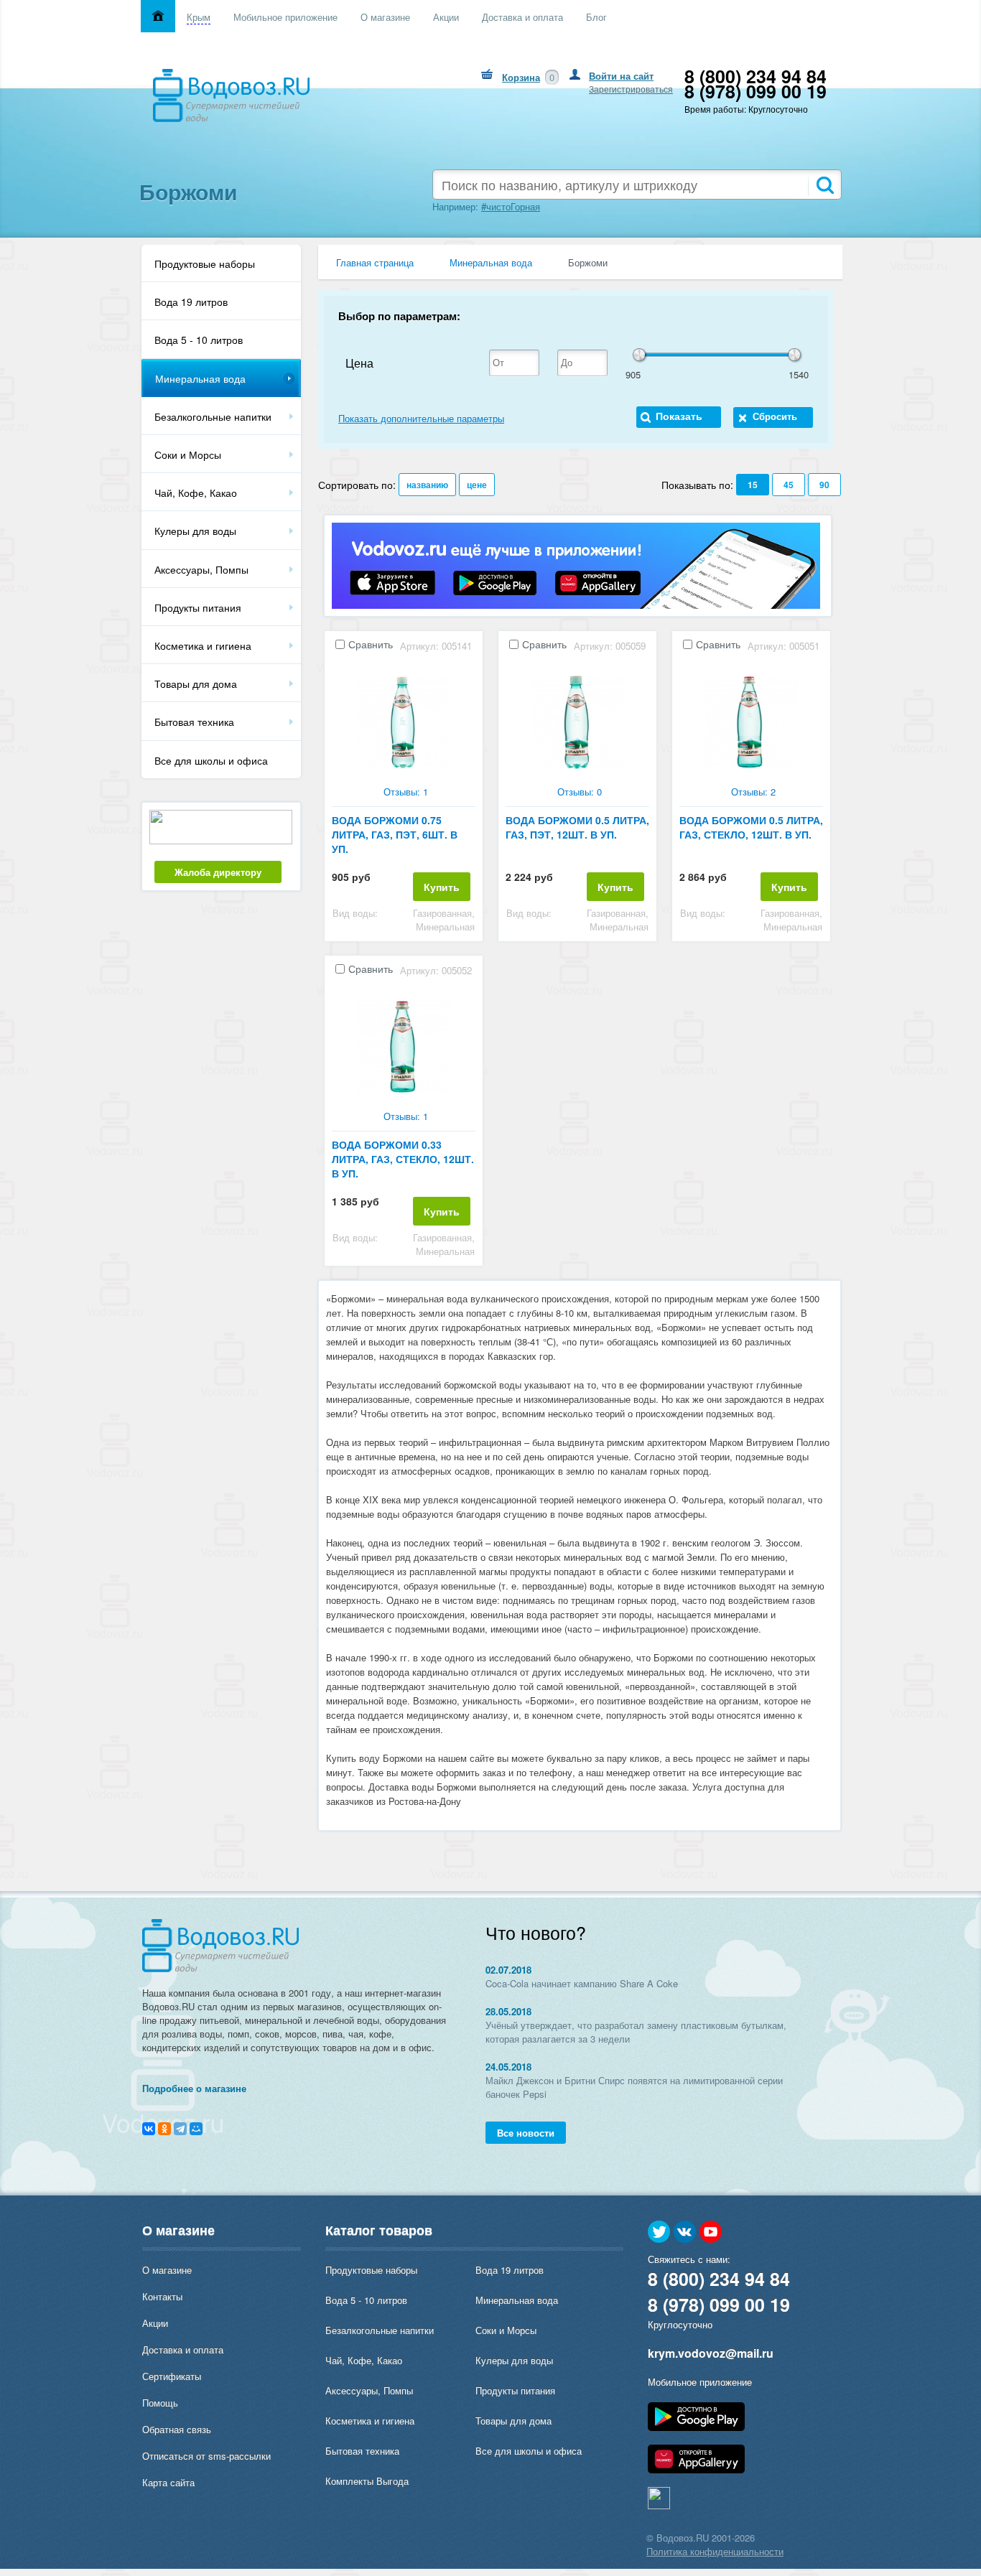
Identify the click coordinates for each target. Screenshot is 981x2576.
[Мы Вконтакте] (685, 2232)
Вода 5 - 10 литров (199, 340)
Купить (442, 887)
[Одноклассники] (164, 2129)
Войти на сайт (621, 76)
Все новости (526, 2133)
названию (427, 485)
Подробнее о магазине (194, 2088)
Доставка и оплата (183, 2349)
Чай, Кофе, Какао (196, 493)
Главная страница (375, 262)
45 (789, 485)
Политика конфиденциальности (715, 2551)
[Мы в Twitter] (659, 2232)
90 (824, 485)
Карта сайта (168, 2482)
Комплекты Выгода (367, 2481)
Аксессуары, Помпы (201, 569)
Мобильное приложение (700, 2382)
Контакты (162, 2296)
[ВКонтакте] (149, 2129)
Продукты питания (198, 607)
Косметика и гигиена (203, 645)
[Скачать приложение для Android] (696, 2427)
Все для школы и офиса (211, 760)
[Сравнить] (340, 645)
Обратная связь (177, 2429)
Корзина (521, 77)
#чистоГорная (511, 206)
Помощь (160, 2403)
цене (477, 485)
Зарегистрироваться (631, 89)
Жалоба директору (218, 872)
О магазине (167, 2270)
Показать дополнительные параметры (421, 418)
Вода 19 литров (191, 302)
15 (753, 485)
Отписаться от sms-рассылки (206, 2456)
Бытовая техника (194, 722)
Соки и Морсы (188, 454)
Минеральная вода (200, 378)
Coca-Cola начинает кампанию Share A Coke (582, 1983)
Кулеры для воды (195, 531)
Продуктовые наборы (205, 263)
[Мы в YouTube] (711, 2232)
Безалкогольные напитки (213, 416)
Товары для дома (196, 683)
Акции (155, 2323)
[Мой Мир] (196, 2129)
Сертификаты (172, 2376)
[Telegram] (180, 2129)
